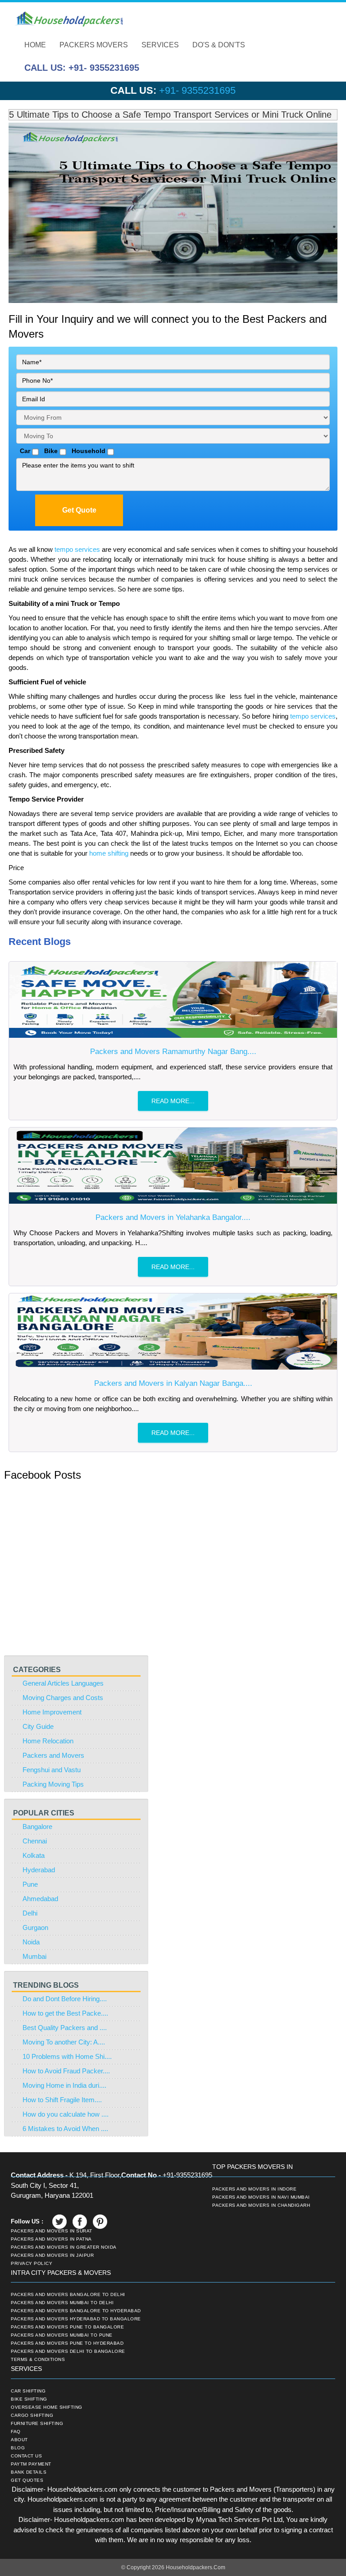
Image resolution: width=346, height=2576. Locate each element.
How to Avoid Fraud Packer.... (66, 2071)
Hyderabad (39, 1870)
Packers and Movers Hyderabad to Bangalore (76, 2319)
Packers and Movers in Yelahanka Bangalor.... (173, 1217)
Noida (31, 1942)
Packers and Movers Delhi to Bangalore (68, 2351)
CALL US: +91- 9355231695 (82, 68)
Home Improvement (52, 1712)
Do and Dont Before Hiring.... (65, 1999)
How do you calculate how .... (66, 2114)
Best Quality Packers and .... (65, 2028)
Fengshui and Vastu (52, 1770)
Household (87, 451)
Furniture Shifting (37, 2424)
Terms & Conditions (38, 2360)
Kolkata (34, 1855)
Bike (49, 451)
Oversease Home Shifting (47, 2407)
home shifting (110, 853)
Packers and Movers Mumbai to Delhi (62, 2303)
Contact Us (26, 2456)
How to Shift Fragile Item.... (62, 2100)
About (19, 2440)
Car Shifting (28, 2391)
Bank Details (29, 2472)
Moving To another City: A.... (64, 2042)
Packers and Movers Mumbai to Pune (62, 2335)
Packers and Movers (53, 1755)
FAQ (16, 2432)
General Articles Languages (63, 1683)
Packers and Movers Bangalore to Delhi (68, 2295)
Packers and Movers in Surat (52, 2231)
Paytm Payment (31, 2464)
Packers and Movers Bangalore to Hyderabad (76, 2311)
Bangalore (37, 1827)
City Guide (38, 1726)
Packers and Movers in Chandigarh (261, 2205)
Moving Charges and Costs (63, 1698)
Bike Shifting (29, 2399)
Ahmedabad (40, 1899)
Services (160, 45)
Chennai (35, 1841)
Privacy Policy (32, 2264)
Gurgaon (35, 1927)
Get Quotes (27, 2480)
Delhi (30, 1913)
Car (23, 451)
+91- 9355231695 (197, 90)
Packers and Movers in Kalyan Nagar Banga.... (173, 1383)
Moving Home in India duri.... (64, 2085)
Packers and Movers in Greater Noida (64, 2247)
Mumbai (34, 1956)
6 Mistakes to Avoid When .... (65, 2129)
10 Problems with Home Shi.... (67, 2056)
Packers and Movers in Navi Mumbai (261, 2197)
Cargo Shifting (32, 2416)
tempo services (78, 549)
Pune (30, 1884)
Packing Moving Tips (53, 1784)
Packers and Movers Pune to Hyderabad (67, 2343)
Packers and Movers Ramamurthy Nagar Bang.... (173, 1052)
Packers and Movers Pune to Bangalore (67, 2327)
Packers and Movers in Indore (254, 2189)
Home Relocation (48, 1741)
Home (35, 45)
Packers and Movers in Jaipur (52, 2255)
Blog (18, 2448)
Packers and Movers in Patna (51, 2239)
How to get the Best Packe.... (65, 2013)
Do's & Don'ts (219, 45)
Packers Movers (94, 45)
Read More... (173, 1101)
